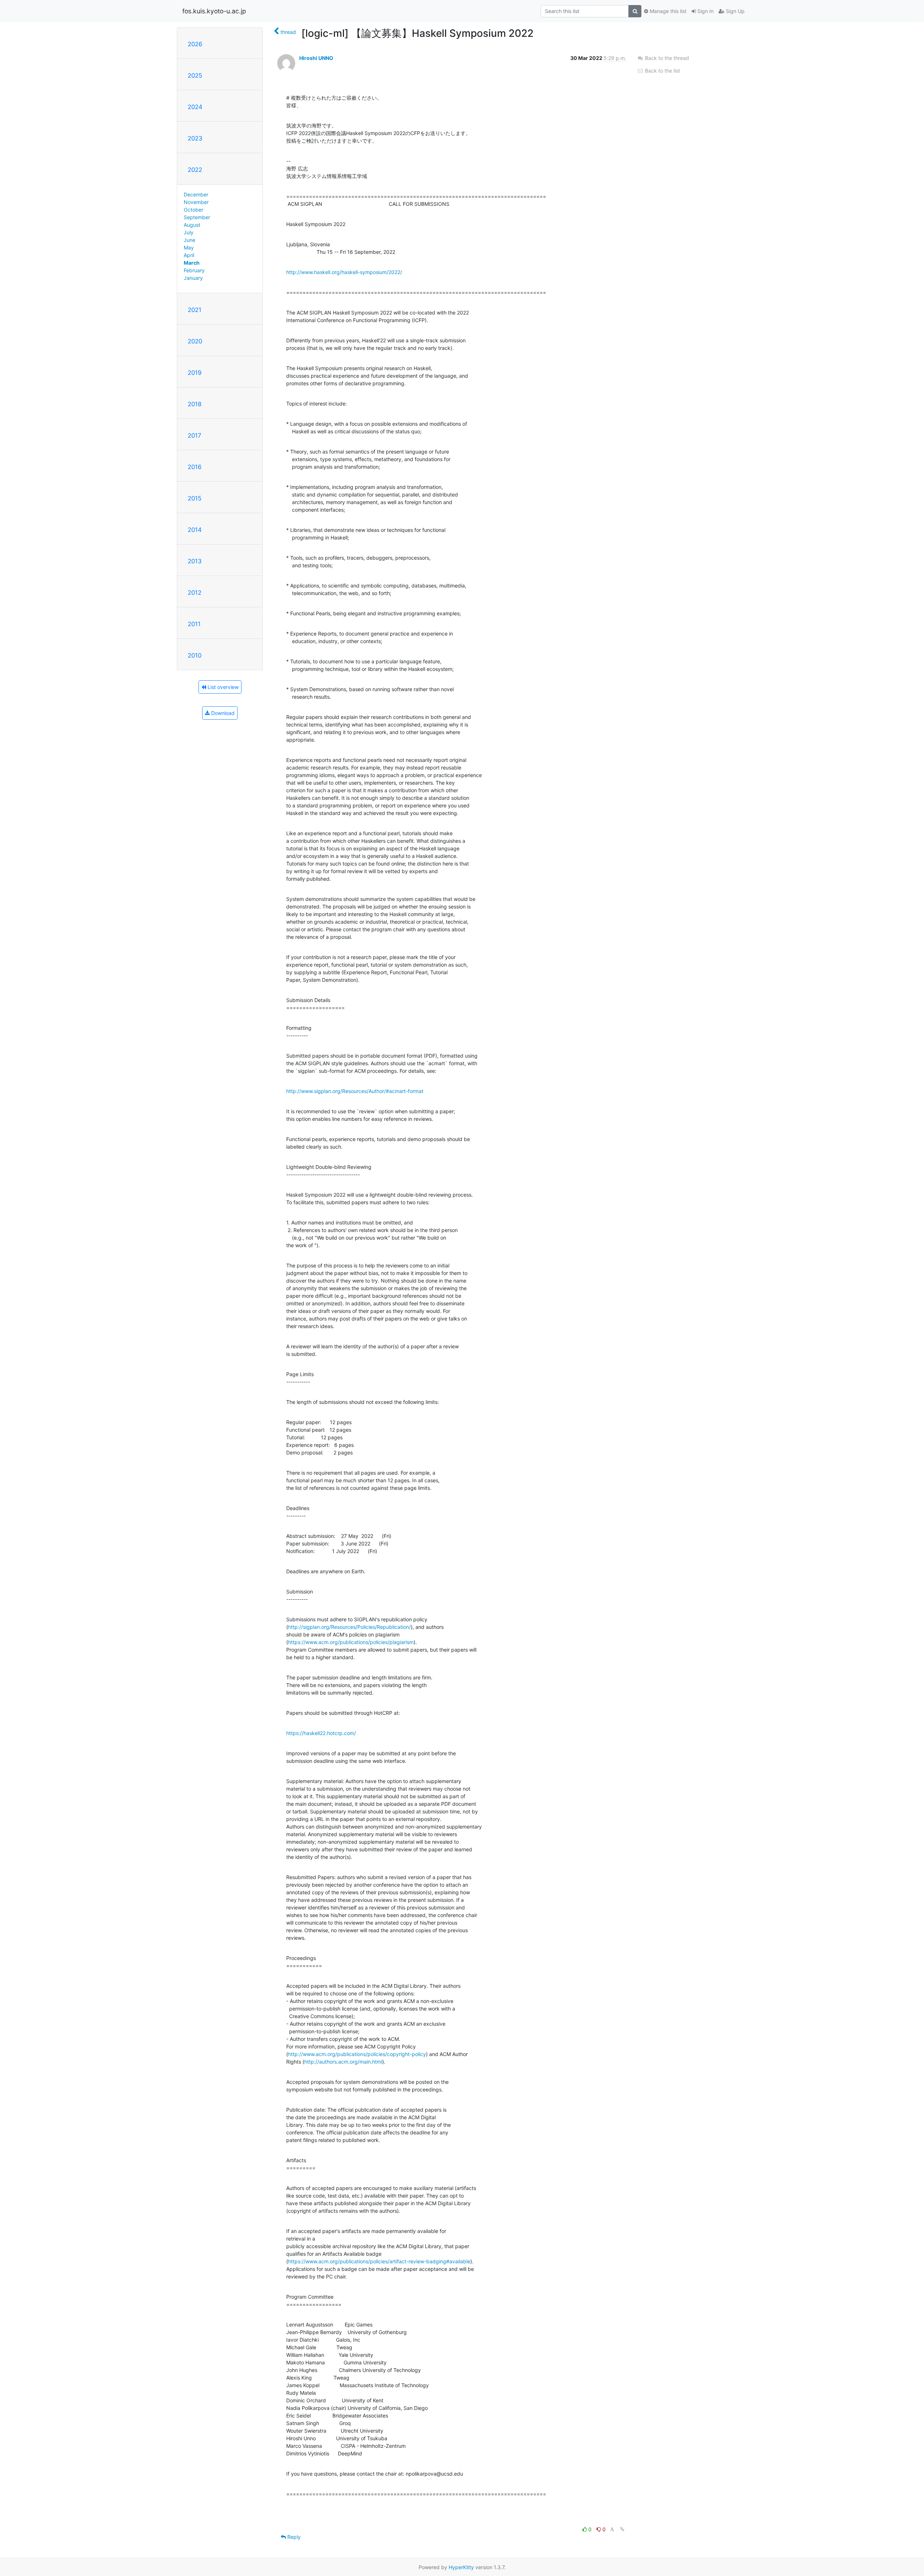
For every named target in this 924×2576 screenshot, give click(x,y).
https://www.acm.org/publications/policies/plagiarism (351, 1642)
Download (222, 713)
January (193, 278)
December (196, 194)
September (197, 217)
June (189, 240)
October (193, 210)
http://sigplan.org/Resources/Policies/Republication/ (349, 1627)
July (189, 232)
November (196, 202)
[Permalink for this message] (622, 2529)
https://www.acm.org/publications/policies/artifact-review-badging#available (379, 2261)
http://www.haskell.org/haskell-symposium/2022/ (344, 272)
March (192, 263)
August (192, 225)
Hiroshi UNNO (316, 58)
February (194, 270)
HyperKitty (461, 2567)
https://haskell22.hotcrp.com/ (321, 1733)
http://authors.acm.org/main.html (343, 2062)
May (189, 248)
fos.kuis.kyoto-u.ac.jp (214, 11)
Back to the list (662, 71)
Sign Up (735, 11)
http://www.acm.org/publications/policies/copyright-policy (357, 2054)
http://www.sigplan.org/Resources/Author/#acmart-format (355, 1091)
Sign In (705, 11)
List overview (222, 687)
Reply (293, 2537)
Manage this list (667, 11)
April (189, 255)
